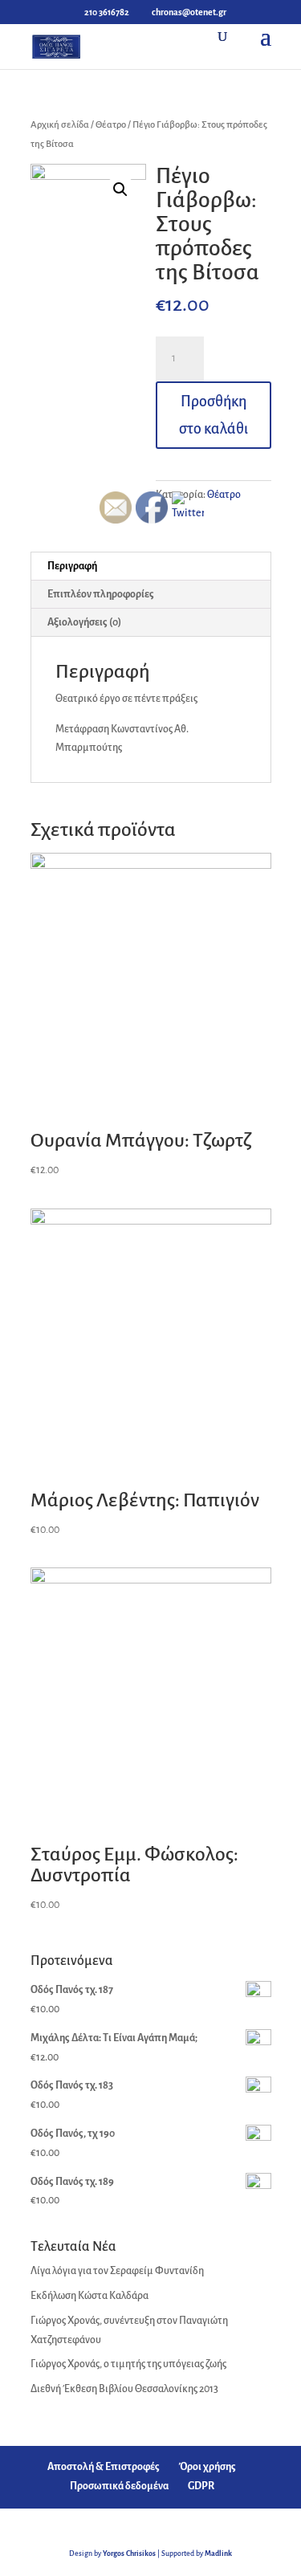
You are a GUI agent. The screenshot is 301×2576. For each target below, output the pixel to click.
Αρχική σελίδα (60, 125)
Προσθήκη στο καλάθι (214, 415)
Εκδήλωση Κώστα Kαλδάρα (89, 2296)
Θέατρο (111, 125)
